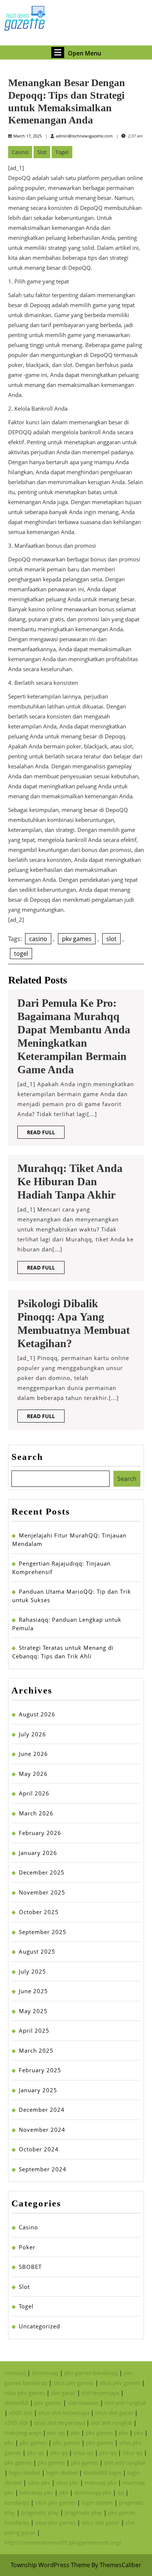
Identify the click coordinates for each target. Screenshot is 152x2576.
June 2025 (33, 1991)
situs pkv (39, 2482)
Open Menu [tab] (84, 52)
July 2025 (32, 1971)
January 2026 (38, 1853)
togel (21, 954)
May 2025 (33, 2011)
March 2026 (36, 1813)
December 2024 (42, 2110)
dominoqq (45, 2373)
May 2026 (33, 1774)
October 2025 (39, 1912)
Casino (20, 152)
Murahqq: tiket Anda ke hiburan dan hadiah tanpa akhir (70, 1181)
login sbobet (25, 2473)
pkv (75, 2433)
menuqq (15, 2373)
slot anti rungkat (125, 2403)
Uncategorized (39, 2326)
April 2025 (34, 2030)
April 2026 (34, 1793)
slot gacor (63, 2393)
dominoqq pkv (93, 2492)
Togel (62, 152)
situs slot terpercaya (64, 2413)
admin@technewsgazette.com (84, 136)
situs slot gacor (114, 2413)
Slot (42, 152)
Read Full (46, 1134)
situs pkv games (73, 2383)
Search (27, 1457)
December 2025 (42, 1872)
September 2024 (43, 2169)
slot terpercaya (100, 2393)
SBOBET (30, 2267)
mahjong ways (23, 2433)
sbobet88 (16, 2403)
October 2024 (39, 2149)
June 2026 (33, 1754)
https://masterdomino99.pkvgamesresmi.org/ (63, 2542)
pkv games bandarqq (91, 2373)
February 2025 (40, 2070)
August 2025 (37, 1951)
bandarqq (17, 2502)
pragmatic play (40, 2512)
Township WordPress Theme (50, 2565)
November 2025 (42, 1892)
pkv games (77, 939)
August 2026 (37, 1714)
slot (111, 939)
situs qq (83, 2453)
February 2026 (40, 1833)
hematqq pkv (36, 2492)
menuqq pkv (101, 2482)
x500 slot (21, 2413)
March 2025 (36, 2050)
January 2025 (38, 2090)
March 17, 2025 (27, 136)
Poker (27, 2247)
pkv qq (56, 2433)
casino (38, 939)
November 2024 (42, 2130)
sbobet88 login (102, 2473)
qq (121, 2492)
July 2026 (32, 1734)
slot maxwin (83, 2403)
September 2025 (43, 1932)
